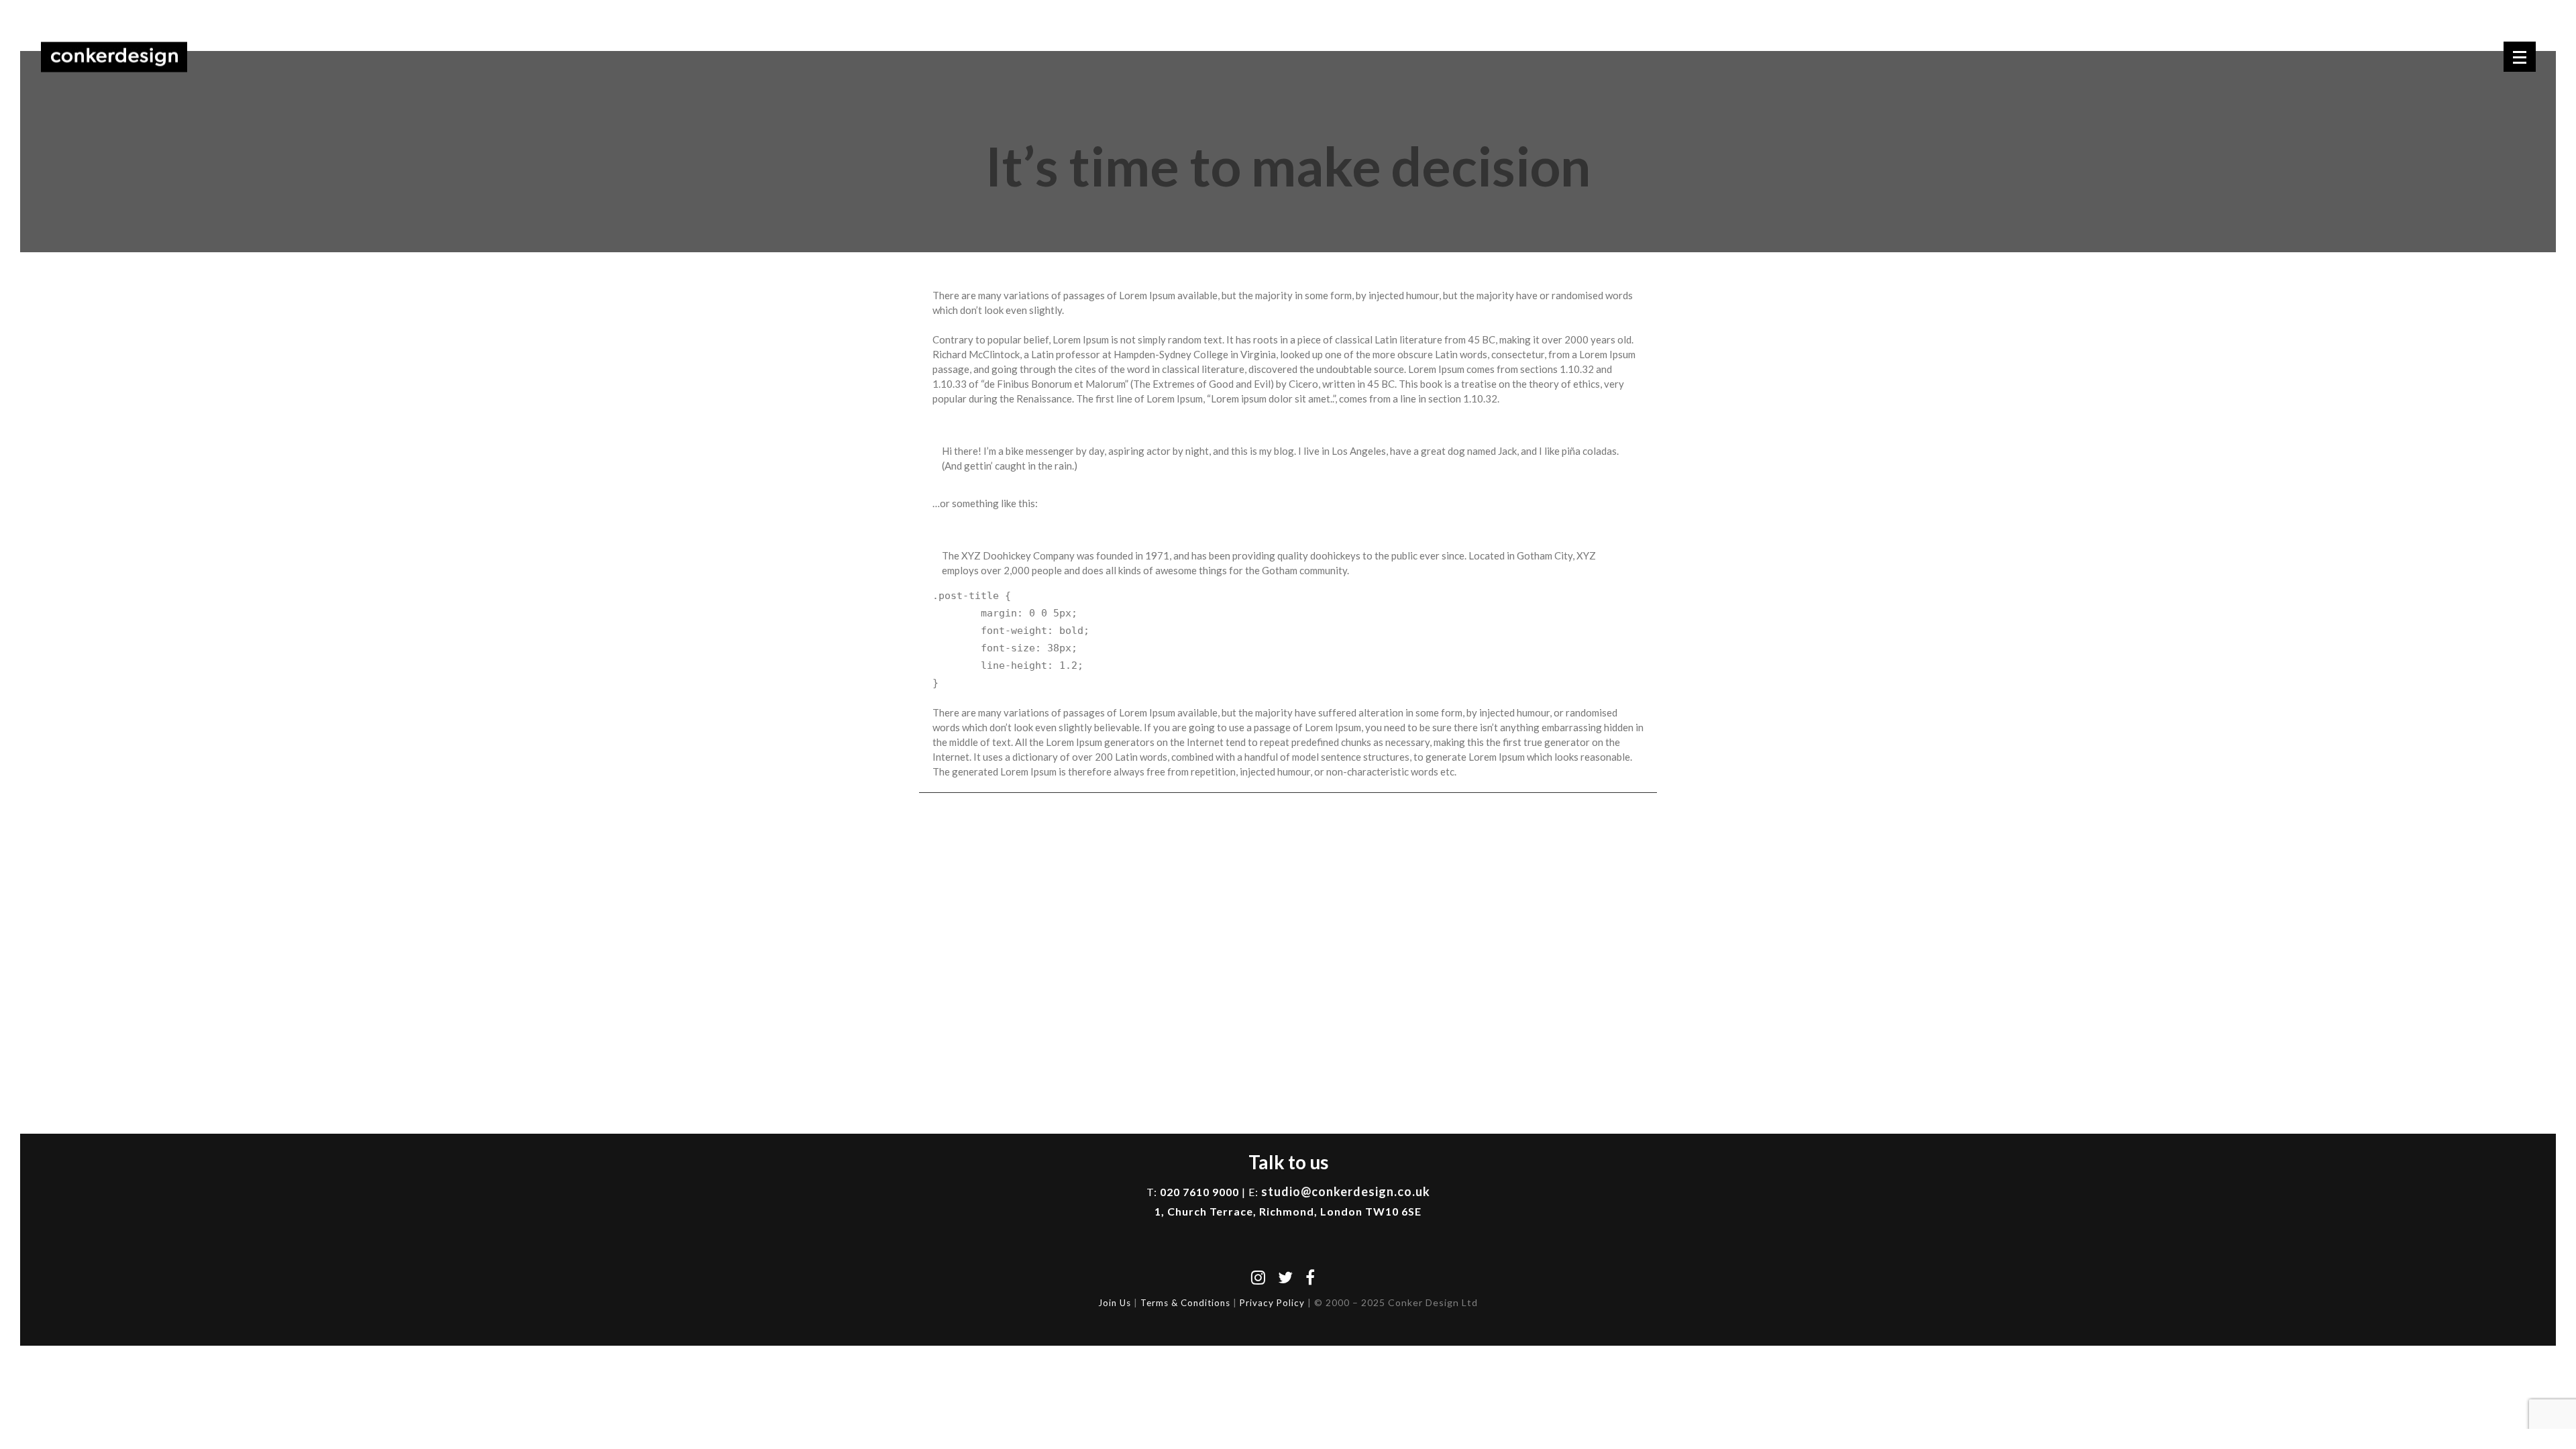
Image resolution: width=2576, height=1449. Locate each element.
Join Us (1115, 1303)
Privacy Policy (1272, 1303)
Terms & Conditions (1185, 1303)
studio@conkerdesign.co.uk (1346, 1191)
